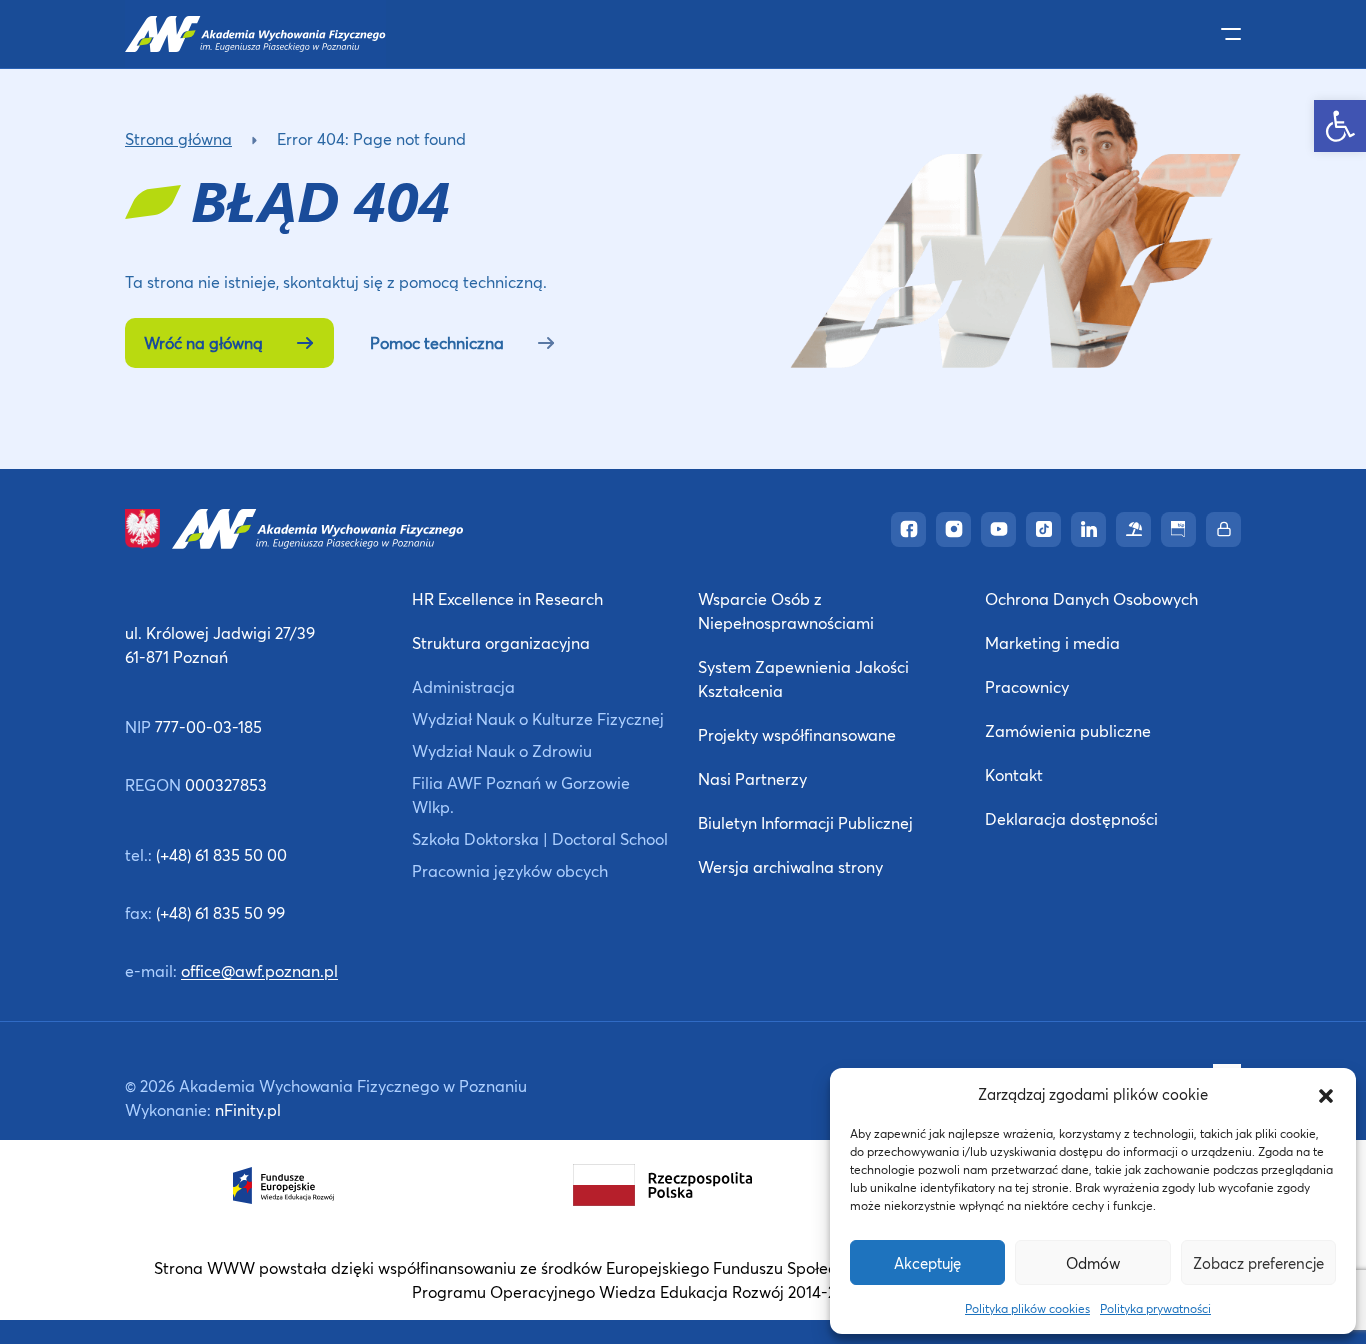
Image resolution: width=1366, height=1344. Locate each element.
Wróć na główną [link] (203, 342)
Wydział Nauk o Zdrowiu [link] (502, 750)
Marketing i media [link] (1052, 642)
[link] (1340, 126)
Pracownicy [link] (1027, 686)
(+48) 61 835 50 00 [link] (221, 854)
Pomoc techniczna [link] (437, 342)
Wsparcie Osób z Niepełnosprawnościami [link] (786, 610)
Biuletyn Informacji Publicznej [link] (805, 822)
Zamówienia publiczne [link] (1068, 730)
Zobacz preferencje (1258, 1263)
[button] (1326, 1094)
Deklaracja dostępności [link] (1071, 818)
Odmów (1093, 1263)
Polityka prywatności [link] (1155, 1308)
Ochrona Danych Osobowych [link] (1091, 598)
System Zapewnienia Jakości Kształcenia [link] (803, 678)
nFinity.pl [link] (248, 1109)
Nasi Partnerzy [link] (752, 778)
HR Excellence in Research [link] (507, 598)
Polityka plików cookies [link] (1027, 1308)
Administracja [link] (463, 686)
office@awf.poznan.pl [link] (259, 970)
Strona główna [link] (178, 138)
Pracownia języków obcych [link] (510, 870)
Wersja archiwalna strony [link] (790, 866)
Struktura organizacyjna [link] (501, 642)
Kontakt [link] (1014, 774)
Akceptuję (927, 1263)
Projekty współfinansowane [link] (797, 734)
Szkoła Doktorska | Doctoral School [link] (540, 838)
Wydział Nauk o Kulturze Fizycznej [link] (538, 718)
